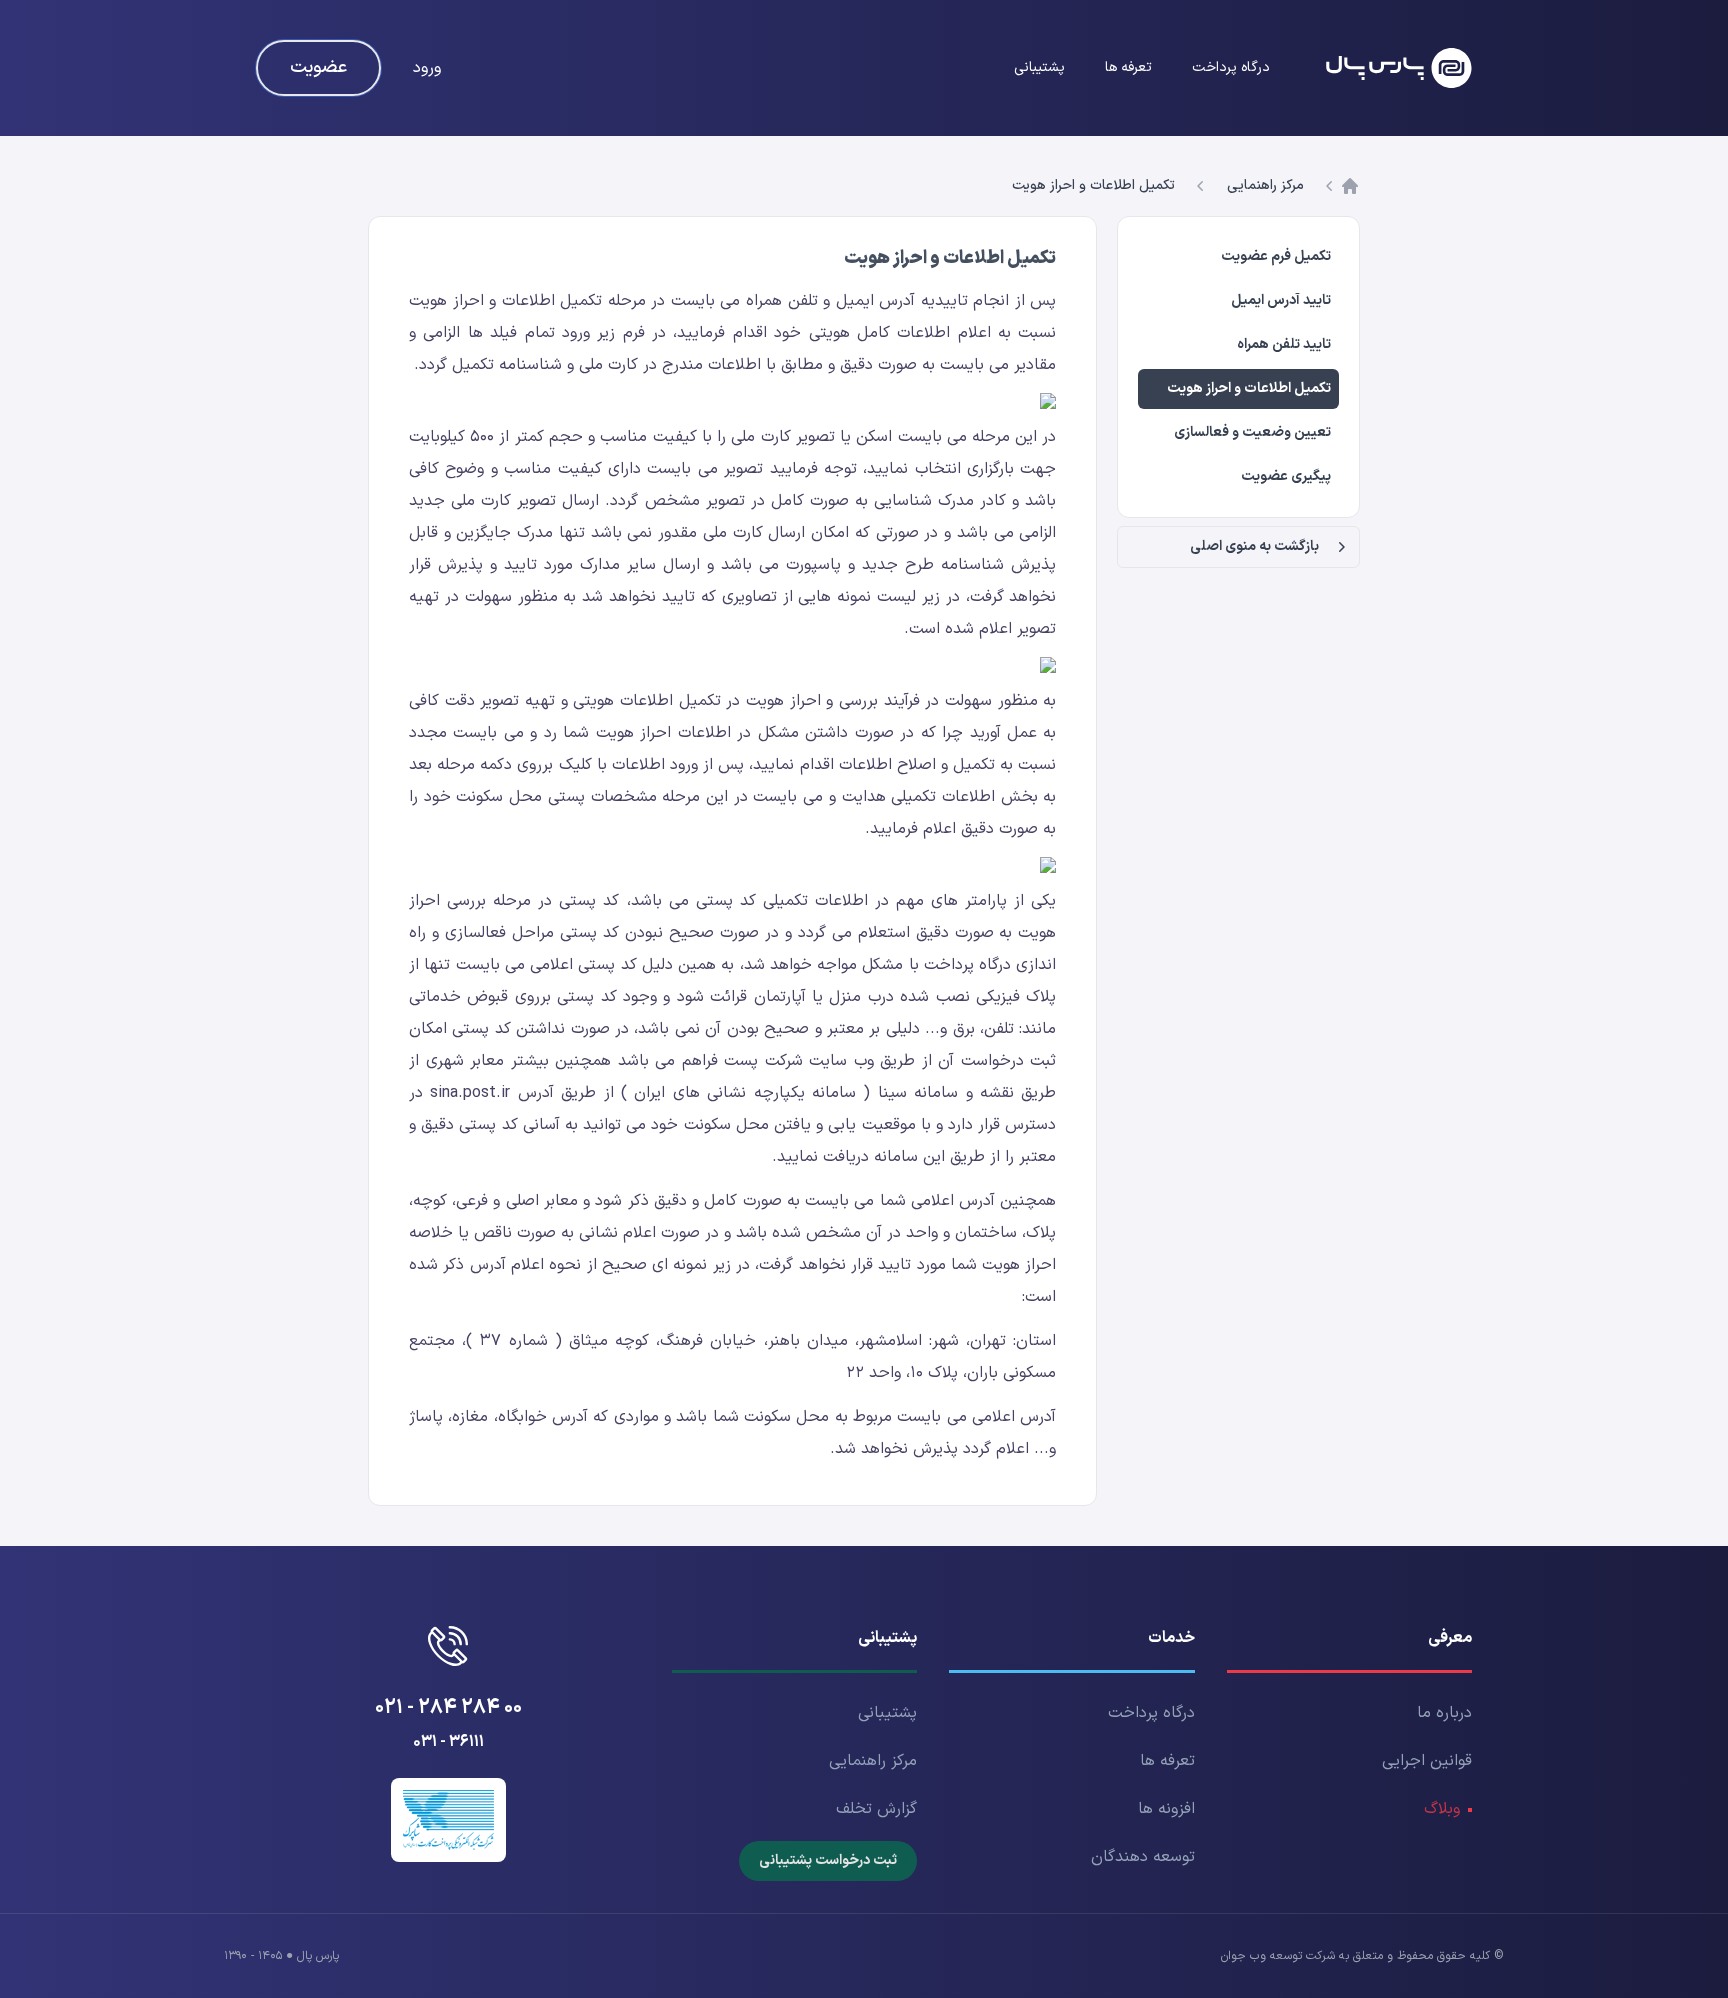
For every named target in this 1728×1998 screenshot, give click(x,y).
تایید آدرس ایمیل (1281, 300)
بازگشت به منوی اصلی (1254, 546)
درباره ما (1444, 1713)
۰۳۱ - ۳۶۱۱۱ (448, 1742)
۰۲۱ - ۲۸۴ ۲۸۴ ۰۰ (448, 1708)
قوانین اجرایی (1427, 1761)
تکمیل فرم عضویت (1276, 256)
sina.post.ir (470, 1093)
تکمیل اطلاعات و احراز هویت (1093, 186)
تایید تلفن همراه (1284, 344)
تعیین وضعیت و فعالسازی (1252, 432)
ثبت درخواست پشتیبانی (828, 1860)
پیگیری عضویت (1286, 476)
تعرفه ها (1128, 67)
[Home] (1399, 68)
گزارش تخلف (876, 1809)
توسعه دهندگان (1143, 1857)
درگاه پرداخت (1231, 67)
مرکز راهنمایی (1265, 186)
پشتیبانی (1039, 67)
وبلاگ (1442, 1809)
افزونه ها (1166, 1809)
